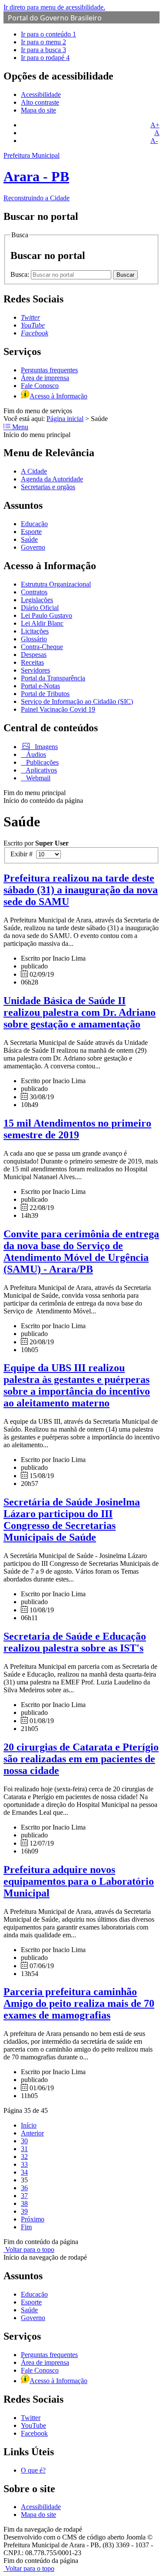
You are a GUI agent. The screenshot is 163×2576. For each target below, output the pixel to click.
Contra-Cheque (42, 647)
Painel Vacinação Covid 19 (58, 709)
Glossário (34, 639)
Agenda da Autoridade (52, 479)
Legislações (37, 600)
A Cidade (34, 471)
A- (154, 141)
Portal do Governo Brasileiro (55, 18)
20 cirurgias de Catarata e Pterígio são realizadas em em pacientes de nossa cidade (81, 1759)
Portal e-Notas (40, 686)
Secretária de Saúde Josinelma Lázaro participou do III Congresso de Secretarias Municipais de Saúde (72, 1520)
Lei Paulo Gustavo (47, 615)
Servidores (35, 670)
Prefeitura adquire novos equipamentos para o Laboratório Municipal (79, 1881)
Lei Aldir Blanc (42, 623)
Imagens (45, 747)
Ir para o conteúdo (48, 34)
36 (24, 2188)
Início (29, 2125)
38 (24, 2203)
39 (24, 2211)
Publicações (42, 762)
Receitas (32, 662)
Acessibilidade (41, 94)
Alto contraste (40, 102)
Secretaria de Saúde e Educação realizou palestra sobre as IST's (75, 1642)
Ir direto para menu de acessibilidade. (54, 7)
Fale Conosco (40, 386)
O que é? (33, 2470)
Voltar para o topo (29, 2249)
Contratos (34, 592)
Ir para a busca (43, 50)
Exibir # (23, 854)
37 (24, 2196)
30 (24, 2141)
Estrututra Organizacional (56, 584)
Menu (19, 427)
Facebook (34, 2433)
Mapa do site (38, 110)
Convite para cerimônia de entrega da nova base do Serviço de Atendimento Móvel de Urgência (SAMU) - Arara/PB (81, 1252)
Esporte (31, 532)
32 (24, 2157)
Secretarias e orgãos (48, 487)
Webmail (37, 778)
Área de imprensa (45, 378)
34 (24, 2172)
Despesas (34, 655)
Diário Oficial (40, 608)
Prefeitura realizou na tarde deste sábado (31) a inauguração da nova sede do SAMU (81, 890)
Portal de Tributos (45, 694)
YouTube (33, 2425)
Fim (26, 2227)
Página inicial (65, 419)
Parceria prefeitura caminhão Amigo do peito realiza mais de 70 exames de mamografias (79, 2003)
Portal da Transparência (53, 678)
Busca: (21, 274)
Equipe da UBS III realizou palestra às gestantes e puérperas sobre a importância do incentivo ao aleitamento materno (77, 1385)
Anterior (32, 2133)
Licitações (35, 631)
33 (24, 2164)
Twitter (31, 2418)
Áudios (35, 754)
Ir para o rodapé (45, 58)
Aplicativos (41, 770)
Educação (34, 524)
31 (24, 2149)
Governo (33, 547)
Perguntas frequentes (49, 370)
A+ (155, 125)
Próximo (33, 2219)
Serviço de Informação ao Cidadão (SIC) (77, 701)
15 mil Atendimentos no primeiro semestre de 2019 (77, 1129)
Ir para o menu (43, 42)
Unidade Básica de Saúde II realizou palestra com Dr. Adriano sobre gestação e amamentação (80, 1012)
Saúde (29, 539)
